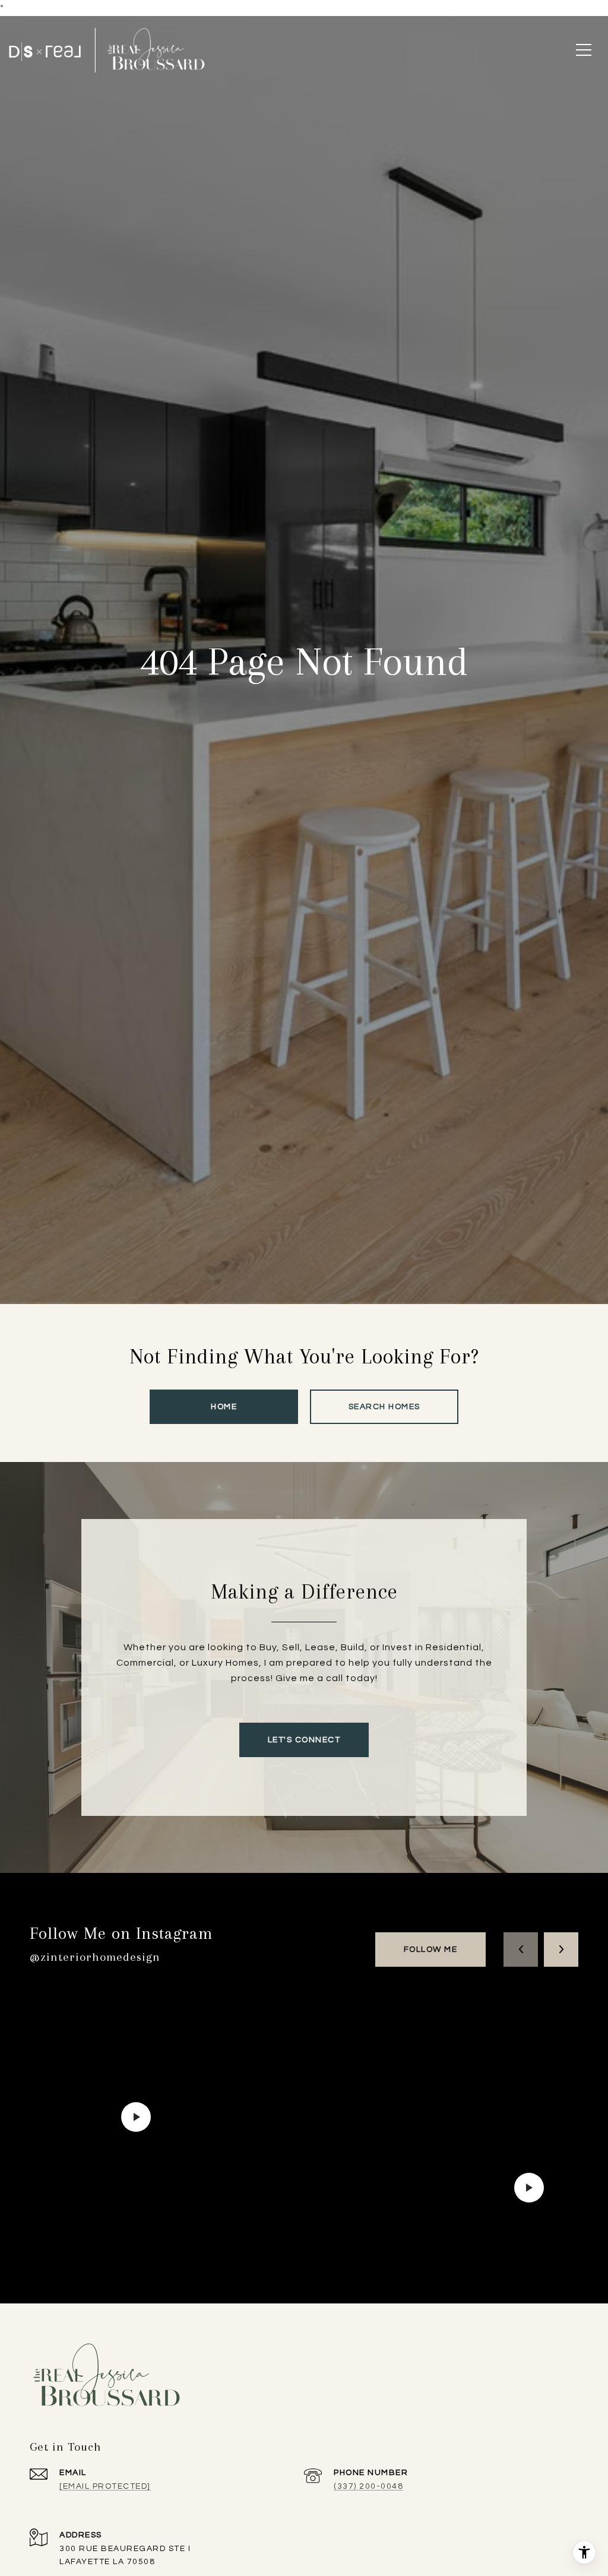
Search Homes (384, 1407)
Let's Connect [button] (304, 1740)
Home (224, 1407)
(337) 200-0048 (368, 2486)
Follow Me (431, 1950)
